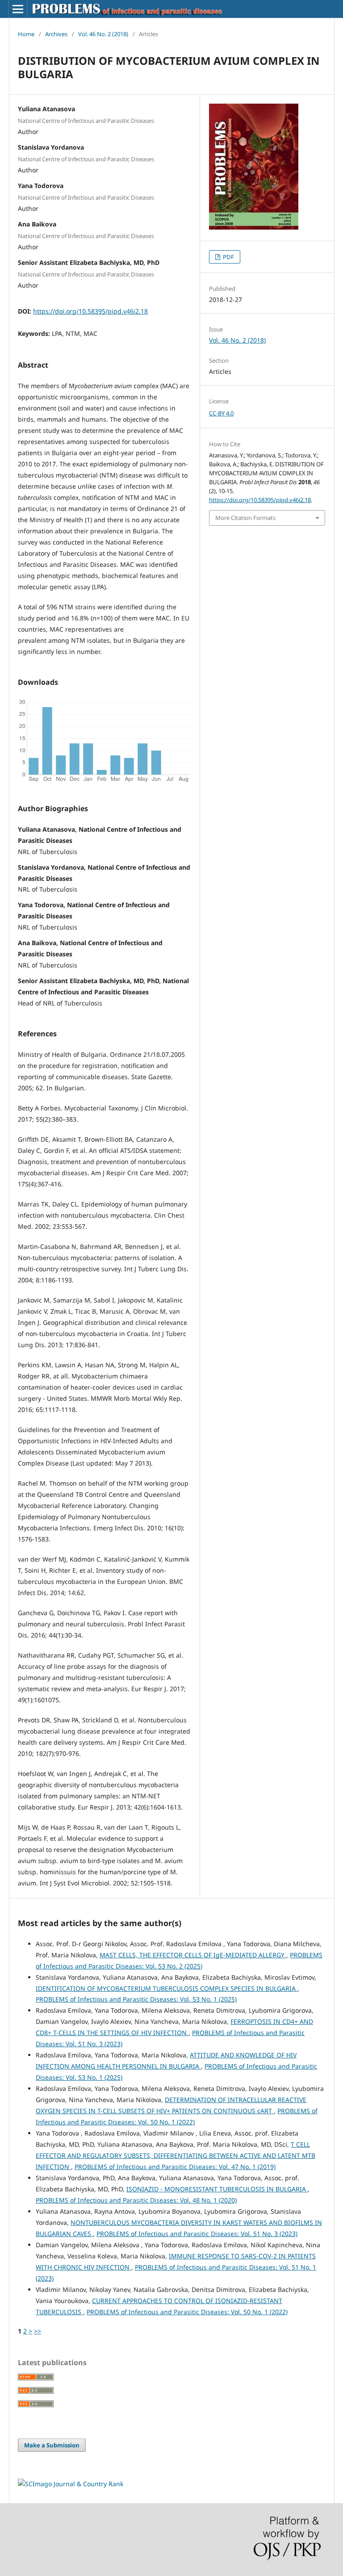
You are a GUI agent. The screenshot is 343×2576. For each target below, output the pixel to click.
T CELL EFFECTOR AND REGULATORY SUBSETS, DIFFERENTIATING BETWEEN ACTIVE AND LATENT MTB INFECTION (176, 2155)
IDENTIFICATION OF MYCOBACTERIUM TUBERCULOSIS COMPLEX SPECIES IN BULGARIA (167, 1988)
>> (38, 2331)
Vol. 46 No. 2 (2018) (103, 34)
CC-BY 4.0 (221, 413)
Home (26, 34)
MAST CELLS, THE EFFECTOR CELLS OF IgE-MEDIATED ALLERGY (193, 1955)
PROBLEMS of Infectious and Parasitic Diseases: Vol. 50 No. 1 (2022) (187, 2312)
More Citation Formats (245, 518)
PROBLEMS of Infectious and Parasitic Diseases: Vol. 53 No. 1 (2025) (136, 1999)
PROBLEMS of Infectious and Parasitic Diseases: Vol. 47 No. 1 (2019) (175, 2167)
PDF (228, 257)
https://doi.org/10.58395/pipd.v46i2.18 (90, 311)
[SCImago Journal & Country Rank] (71, 2484)
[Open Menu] (18, 9)
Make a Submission (52, 2445)
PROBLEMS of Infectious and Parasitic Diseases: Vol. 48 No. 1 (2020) (136, 2200)
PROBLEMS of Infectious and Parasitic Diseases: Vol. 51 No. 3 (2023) (197, 2234)
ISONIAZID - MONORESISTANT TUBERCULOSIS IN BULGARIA (217, 2189)
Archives (56, 34)
